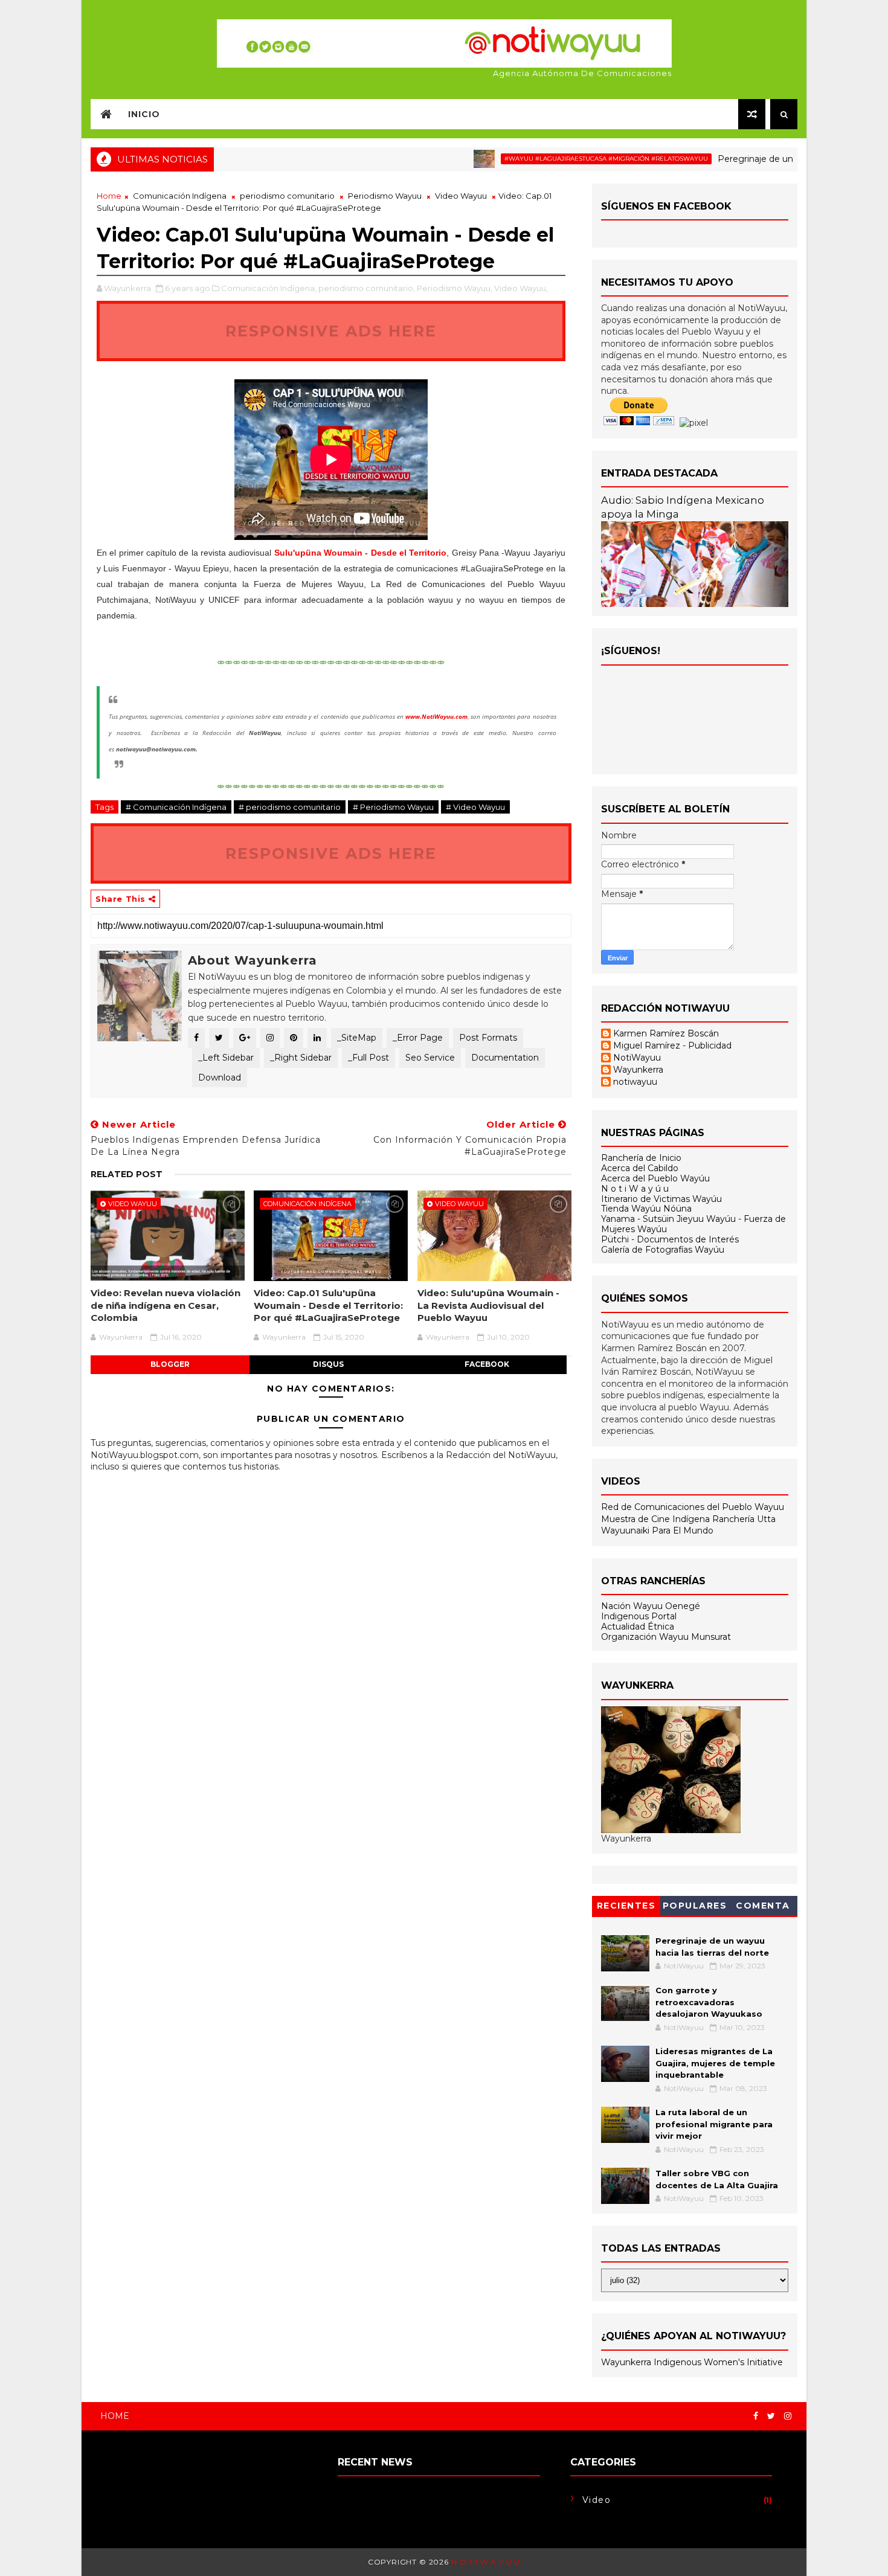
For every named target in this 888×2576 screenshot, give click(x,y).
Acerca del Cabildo (640, 1168)
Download (220, 1078)
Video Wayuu (461, 196)
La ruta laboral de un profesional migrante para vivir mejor (714, 2124)
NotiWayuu (637, 1058)
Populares (695, 1906)
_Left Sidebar (226, 1058)
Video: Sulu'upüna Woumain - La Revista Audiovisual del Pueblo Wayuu (488, 1305)
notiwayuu (635, 1082)
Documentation (505, 1058)
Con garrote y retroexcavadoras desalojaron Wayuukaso (709, 2002)
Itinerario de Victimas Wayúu (661, 1199)
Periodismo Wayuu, (455, 288)
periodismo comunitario (287, 196)
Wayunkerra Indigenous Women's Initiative (692, 2362)
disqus (328, 1364)
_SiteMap (357, 1038)
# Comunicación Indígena (176, 807)
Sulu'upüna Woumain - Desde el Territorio (361, 553)
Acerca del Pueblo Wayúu (655, 1178)
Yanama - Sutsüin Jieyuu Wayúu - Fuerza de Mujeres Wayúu (693, 1224)
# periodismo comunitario (290, 807)
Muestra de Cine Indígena (657, 1519)
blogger (170, 1364)
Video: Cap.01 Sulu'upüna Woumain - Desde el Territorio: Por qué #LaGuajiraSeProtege (328, 1305)
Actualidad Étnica (638, 1627)
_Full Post (368, 1058)
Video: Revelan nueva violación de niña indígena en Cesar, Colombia (166, 1305)
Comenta (763, 1906)
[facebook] (756, 2416)
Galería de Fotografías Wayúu (663, 1250)
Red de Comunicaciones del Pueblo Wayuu (693, 1507)
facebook (487, 1364)
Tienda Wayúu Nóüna (646, 1209)
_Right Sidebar (301, 1058)
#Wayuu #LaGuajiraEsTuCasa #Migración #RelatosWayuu (556, 159)
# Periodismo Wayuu (393, 807)
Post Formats (488, 1038)
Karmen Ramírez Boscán (666, 1034)
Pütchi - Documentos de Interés (670, 1239)
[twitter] (771, 2416)
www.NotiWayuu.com (436, 716)
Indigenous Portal (639, 1616)
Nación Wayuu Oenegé (651, 1606)
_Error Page (418, 1038)
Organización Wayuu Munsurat (666, 1637)
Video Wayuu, (521, 288)
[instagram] (788, 2416)
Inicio (144, 114)
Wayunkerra (638, 1070)
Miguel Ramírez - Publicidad (672, 1046)
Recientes (626, 1906)
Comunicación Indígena (180, 196)
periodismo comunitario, (367, 288)
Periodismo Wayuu (385, 196)
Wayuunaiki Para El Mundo (657, 1531)
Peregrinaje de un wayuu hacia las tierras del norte (773, 159)
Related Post (127, 1174)
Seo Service (430, 1058)
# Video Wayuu (475, 807)
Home (109, 196)
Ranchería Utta (744, 1519)
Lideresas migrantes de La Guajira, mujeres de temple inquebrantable (715, 2063)
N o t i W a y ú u (635, 1189)
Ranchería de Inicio (641, 1158)
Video (597, 2500)
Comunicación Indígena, (269, 288)
